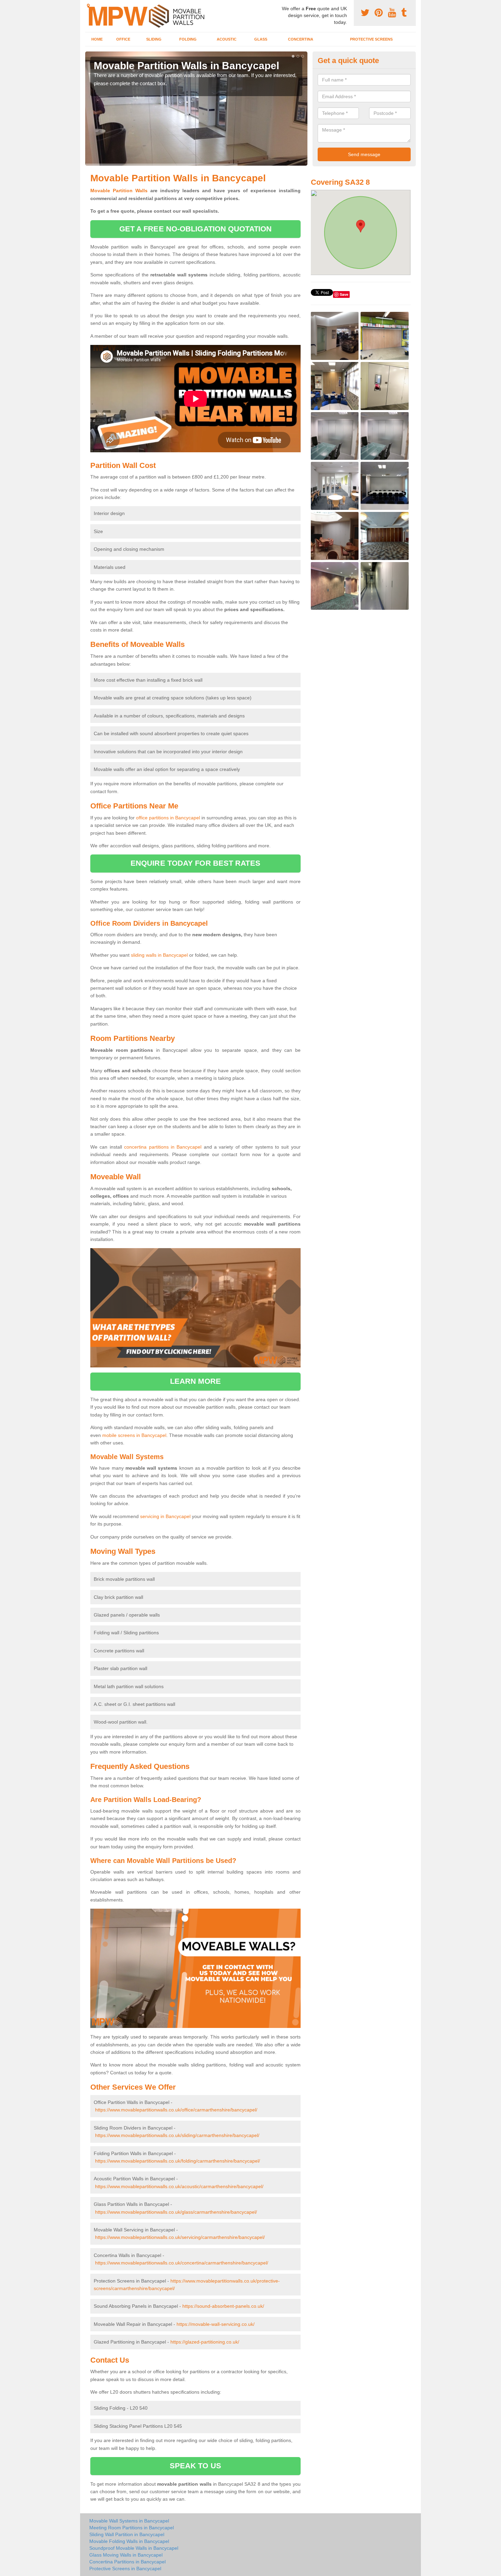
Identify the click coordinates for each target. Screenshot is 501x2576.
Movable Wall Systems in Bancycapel (129, 2521)
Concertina (301, 39)
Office (123, 39)
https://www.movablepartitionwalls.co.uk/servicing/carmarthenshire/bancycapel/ (180, 2237)
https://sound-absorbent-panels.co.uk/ (223, 2306)
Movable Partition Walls (119, 191)
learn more (195, 1381)
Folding (188, 39)
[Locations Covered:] (88, 6)
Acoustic (227, 39)
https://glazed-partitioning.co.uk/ (205, 2342)
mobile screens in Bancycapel (134, 1435)
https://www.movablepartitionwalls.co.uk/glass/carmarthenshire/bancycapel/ (176, 2212)
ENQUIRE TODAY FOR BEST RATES (195, 863)
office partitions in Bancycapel (168, 818)
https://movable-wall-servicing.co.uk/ (216, 2324)
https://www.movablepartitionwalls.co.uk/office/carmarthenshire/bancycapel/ (176, 2110)
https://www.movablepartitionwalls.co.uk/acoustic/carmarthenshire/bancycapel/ (179, 2186)
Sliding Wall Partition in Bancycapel (127, 2534)
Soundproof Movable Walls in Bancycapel (134, 2548)
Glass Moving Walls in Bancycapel (126, 2555)
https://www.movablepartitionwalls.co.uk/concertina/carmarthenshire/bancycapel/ (182, 2263)
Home (97, 39)
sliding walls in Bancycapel (159, 955)
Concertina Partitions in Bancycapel (127, 2562)
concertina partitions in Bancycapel (163, 1147)
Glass (261, 39)
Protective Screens (371, 39)
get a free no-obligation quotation (195, 229)
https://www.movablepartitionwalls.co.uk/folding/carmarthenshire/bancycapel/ (178, 2161)
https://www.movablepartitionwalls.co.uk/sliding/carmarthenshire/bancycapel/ (177, 2135)
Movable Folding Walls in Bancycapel (129, 2541)
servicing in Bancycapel (165, 1516)
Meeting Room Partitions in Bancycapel (132, 2528)
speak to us (195, 2466)
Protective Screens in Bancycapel (125, 2569)
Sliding (154, 39)
